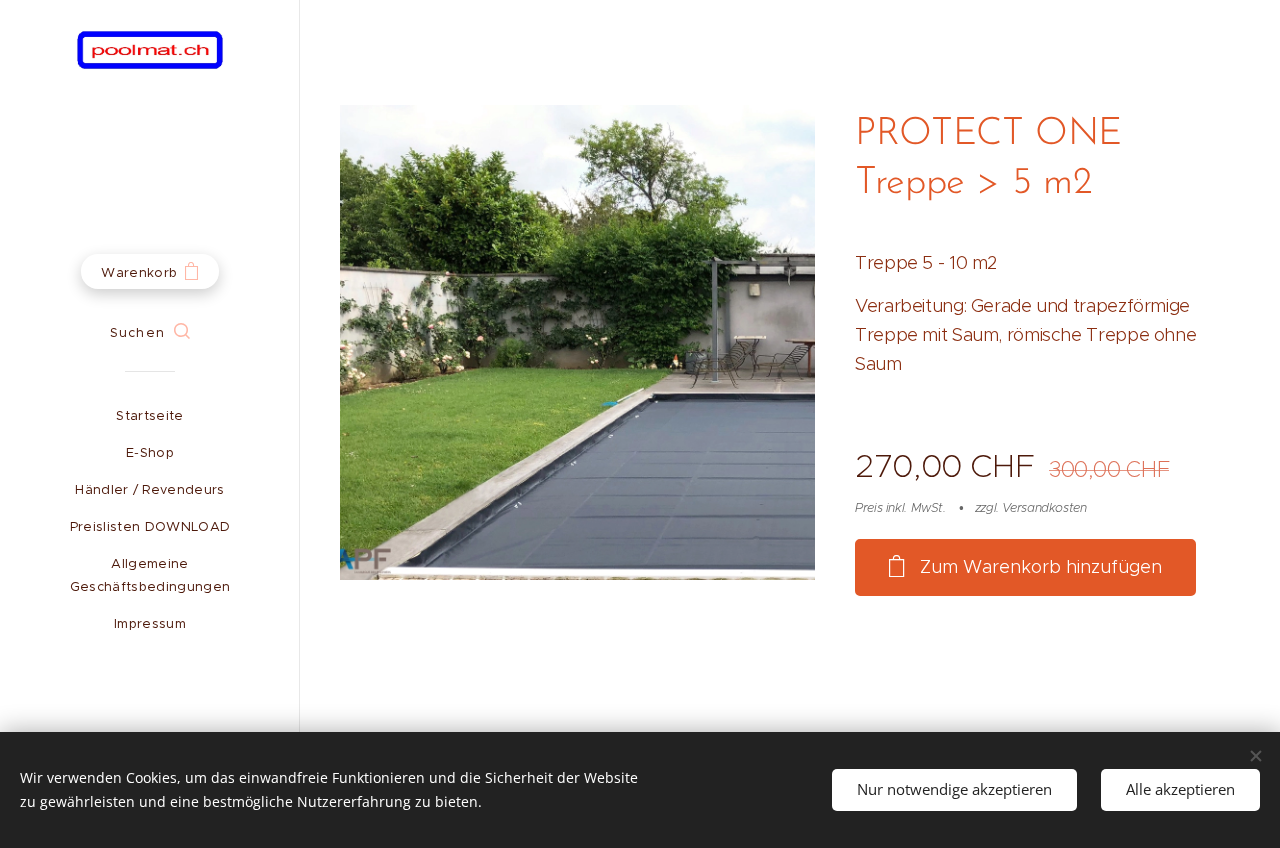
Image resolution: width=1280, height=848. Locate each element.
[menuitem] (150, 415)
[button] (149, 333)
